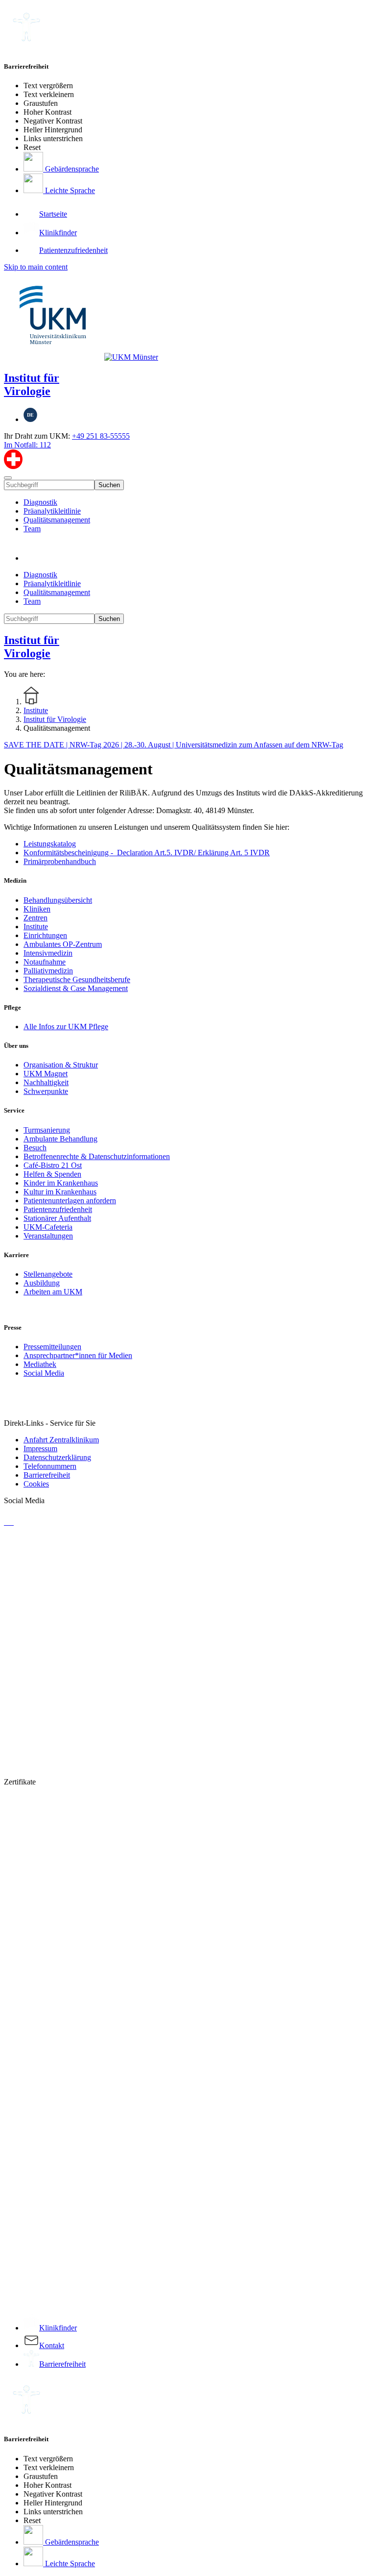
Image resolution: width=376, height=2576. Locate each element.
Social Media (44, 1373)
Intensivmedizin (48, 953)
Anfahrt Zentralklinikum (61, 1440)
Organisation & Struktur (61, 1065)
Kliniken (37, 909)
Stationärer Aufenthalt (57, 1218)
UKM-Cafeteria (48, 1227)
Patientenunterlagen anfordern (70, 1201)
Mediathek (40, 1364)
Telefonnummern (50, 1466)
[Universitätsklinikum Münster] (188, 317)
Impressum (40, 1449)
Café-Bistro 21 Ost (53, 1165)
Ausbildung (42, 1283)
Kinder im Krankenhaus (61, 1183)
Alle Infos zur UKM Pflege (66, 1027)
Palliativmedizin (48, 971)
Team (32, 529)
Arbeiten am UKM (53, 1292)
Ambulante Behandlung (60, 1139)
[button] (33, 558)
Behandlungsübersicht (58, 900)
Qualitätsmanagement (57, 520)
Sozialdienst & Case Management (76, 988)
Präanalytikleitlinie (52, 511)
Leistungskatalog (50, 844)
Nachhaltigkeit (46, 1082)
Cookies (36, 1484)
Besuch (35, 1148)
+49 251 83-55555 (101, 436)
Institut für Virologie (32, 384)
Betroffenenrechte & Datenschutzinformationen (97, 1156)
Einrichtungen (45, 935)
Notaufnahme (45, 962)
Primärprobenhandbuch (60, 861)
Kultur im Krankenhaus (60, 1192)
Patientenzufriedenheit (58, 1209)
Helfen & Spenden (52, 1174)
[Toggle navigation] (8, 478)
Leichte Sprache (69, 190)
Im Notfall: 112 (27, 445)
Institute (36, 927)
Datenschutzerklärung (57, 1457)
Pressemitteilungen (52, 1347)
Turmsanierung (47, 1130)
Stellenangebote (48, 1274)
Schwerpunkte (46, 1091)
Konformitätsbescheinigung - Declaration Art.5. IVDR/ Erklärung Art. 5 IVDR (147, 853)
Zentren (35, 918)
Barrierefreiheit (47, 1475)
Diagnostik (40, 502)
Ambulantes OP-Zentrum (63, 944)
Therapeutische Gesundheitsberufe (77, 979)
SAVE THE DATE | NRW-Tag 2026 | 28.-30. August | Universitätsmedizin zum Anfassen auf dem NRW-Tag (174, 745)
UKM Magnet (46, 1074)
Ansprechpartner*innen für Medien (78, 1355)
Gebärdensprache (71, 169)
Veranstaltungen (48, 1236)
